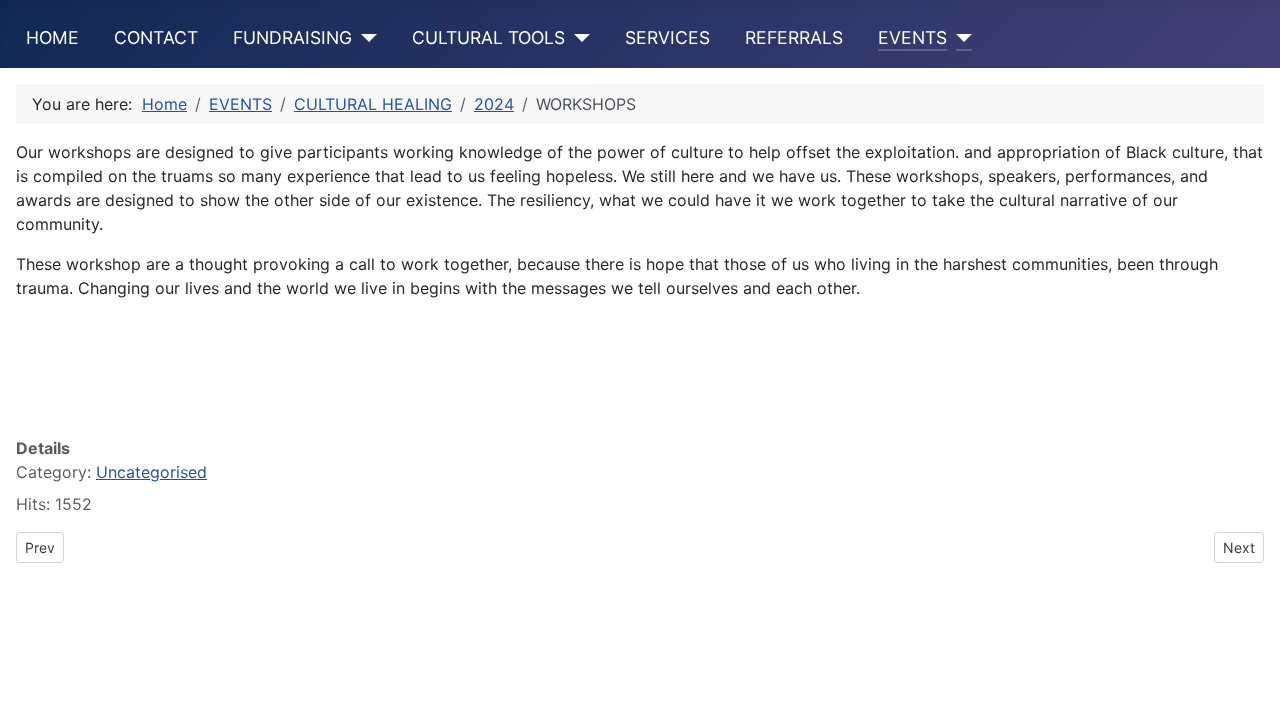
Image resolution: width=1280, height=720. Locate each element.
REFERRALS (794, 37)
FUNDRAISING (292, 37)
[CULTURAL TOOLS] (577, 38)
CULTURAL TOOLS (488, 37)
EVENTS (912, 37)
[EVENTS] (959, 38)
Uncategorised (151, 472)
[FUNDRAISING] (364, 38)
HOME (52, 37)
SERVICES (667, 37)
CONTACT (156, 37)
